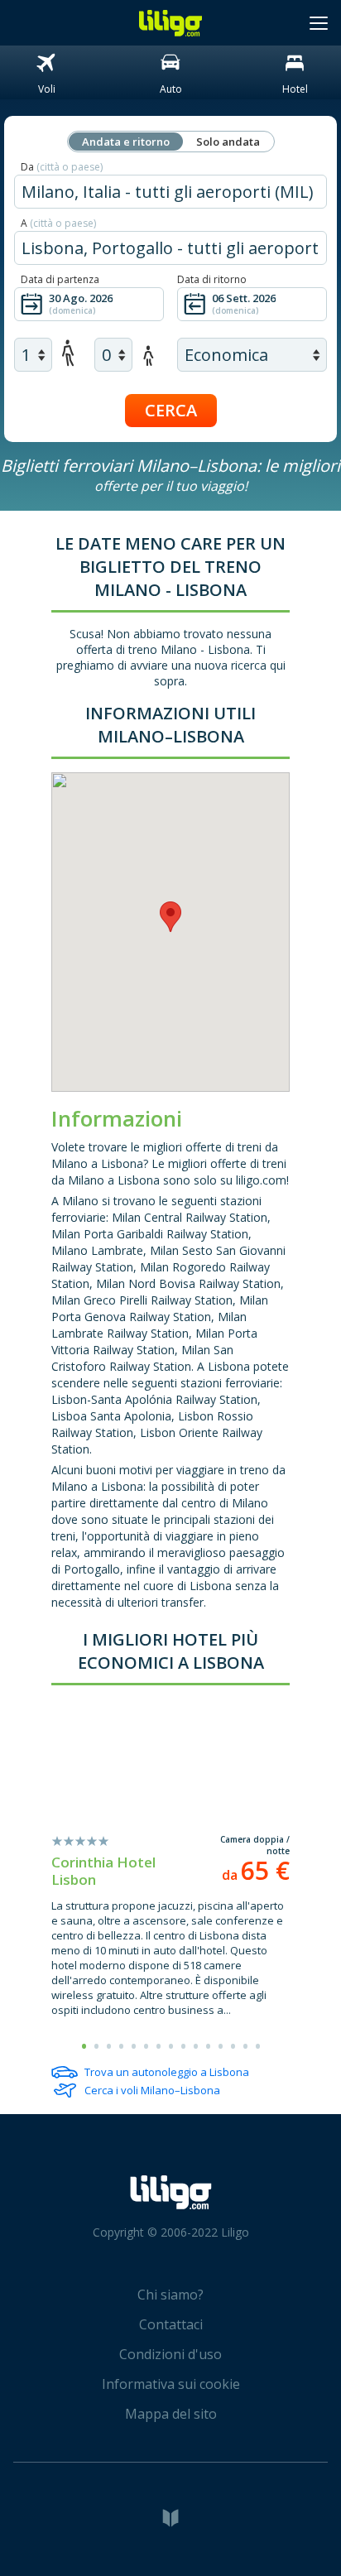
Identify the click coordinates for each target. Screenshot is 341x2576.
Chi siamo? (170, 2295)
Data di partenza (60, 279)
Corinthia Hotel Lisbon (103, 1871)
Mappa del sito (171, 2414)
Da (62, 167)
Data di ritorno (212, 279)
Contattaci (171, 2324)
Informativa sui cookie (171, 2384)
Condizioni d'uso (170, 2354)
